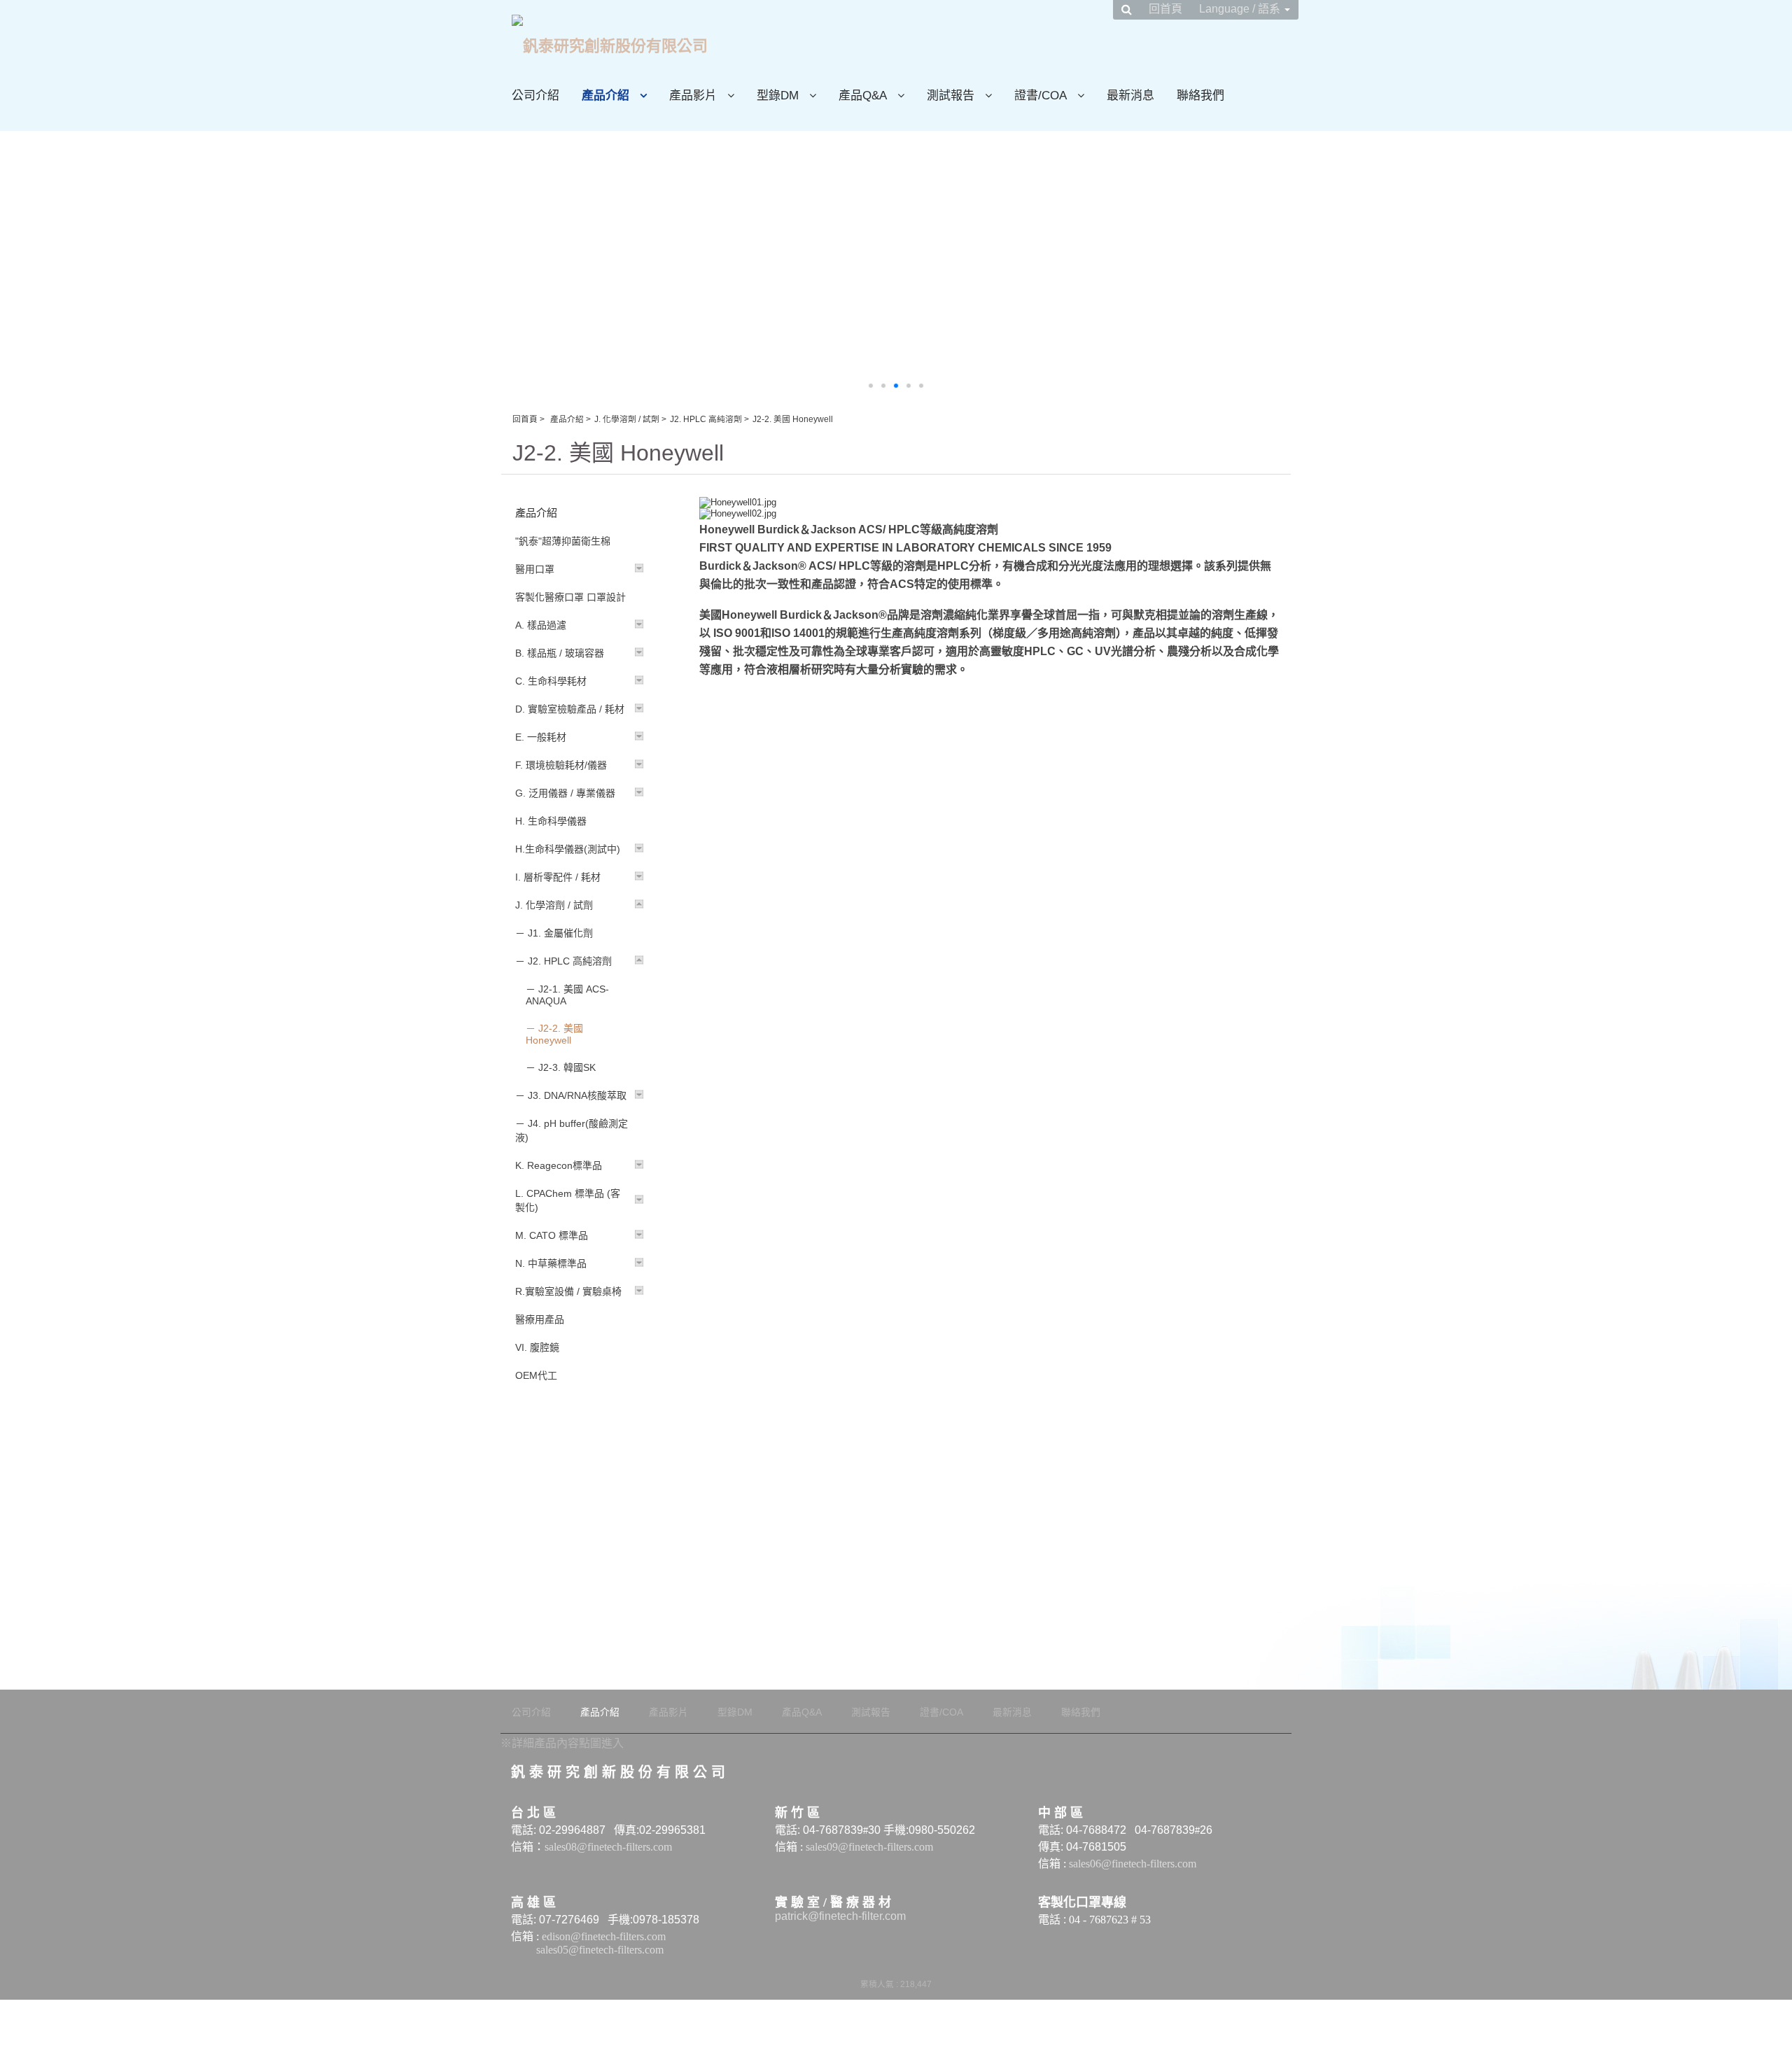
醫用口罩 (535, 569)
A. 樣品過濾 (541, 625)
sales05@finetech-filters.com (601, 1950)
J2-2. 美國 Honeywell (554, 1034)
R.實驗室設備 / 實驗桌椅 (568, 1291)
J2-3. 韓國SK (567, 1067)
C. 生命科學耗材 (551, 681)
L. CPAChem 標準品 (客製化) (568, 1200)
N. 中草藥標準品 (551, 1263)
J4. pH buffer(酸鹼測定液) (572, 1130)
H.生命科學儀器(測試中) (568, 849)
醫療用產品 (540, 1319)
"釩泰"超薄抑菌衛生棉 (563, 541)
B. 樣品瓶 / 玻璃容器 (560, 653)
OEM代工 (536, 1375)
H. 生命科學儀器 (551, 821)
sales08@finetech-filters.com (608, 1847)
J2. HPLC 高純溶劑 (706, 419)
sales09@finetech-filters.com (869, 1847)
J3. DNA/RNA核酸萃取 (577, 1095)
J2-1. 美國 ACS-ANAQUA (567, 995)
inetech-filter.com (865, 1916)
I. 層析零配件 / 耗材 (558, 877)
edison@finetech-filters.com (604, 1936)
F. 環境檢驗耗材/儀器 (561, 765)
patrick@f (798, 1916)
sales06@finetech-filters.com (1133, 1864)
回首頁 (525, 419)
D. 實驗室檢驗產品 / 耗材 (570, 709)
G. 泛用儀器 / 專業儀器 (565, 793)
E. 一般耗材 (541, 737)
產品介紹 (567, 419)
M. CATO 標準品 (552, 1235)
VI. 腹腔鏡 (537, 1347)
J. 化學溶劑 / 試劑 (627, 419)
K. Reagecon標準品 (559, 1165)
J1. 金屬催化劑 (560, 933)
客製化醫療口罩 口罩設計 (570, 597)
